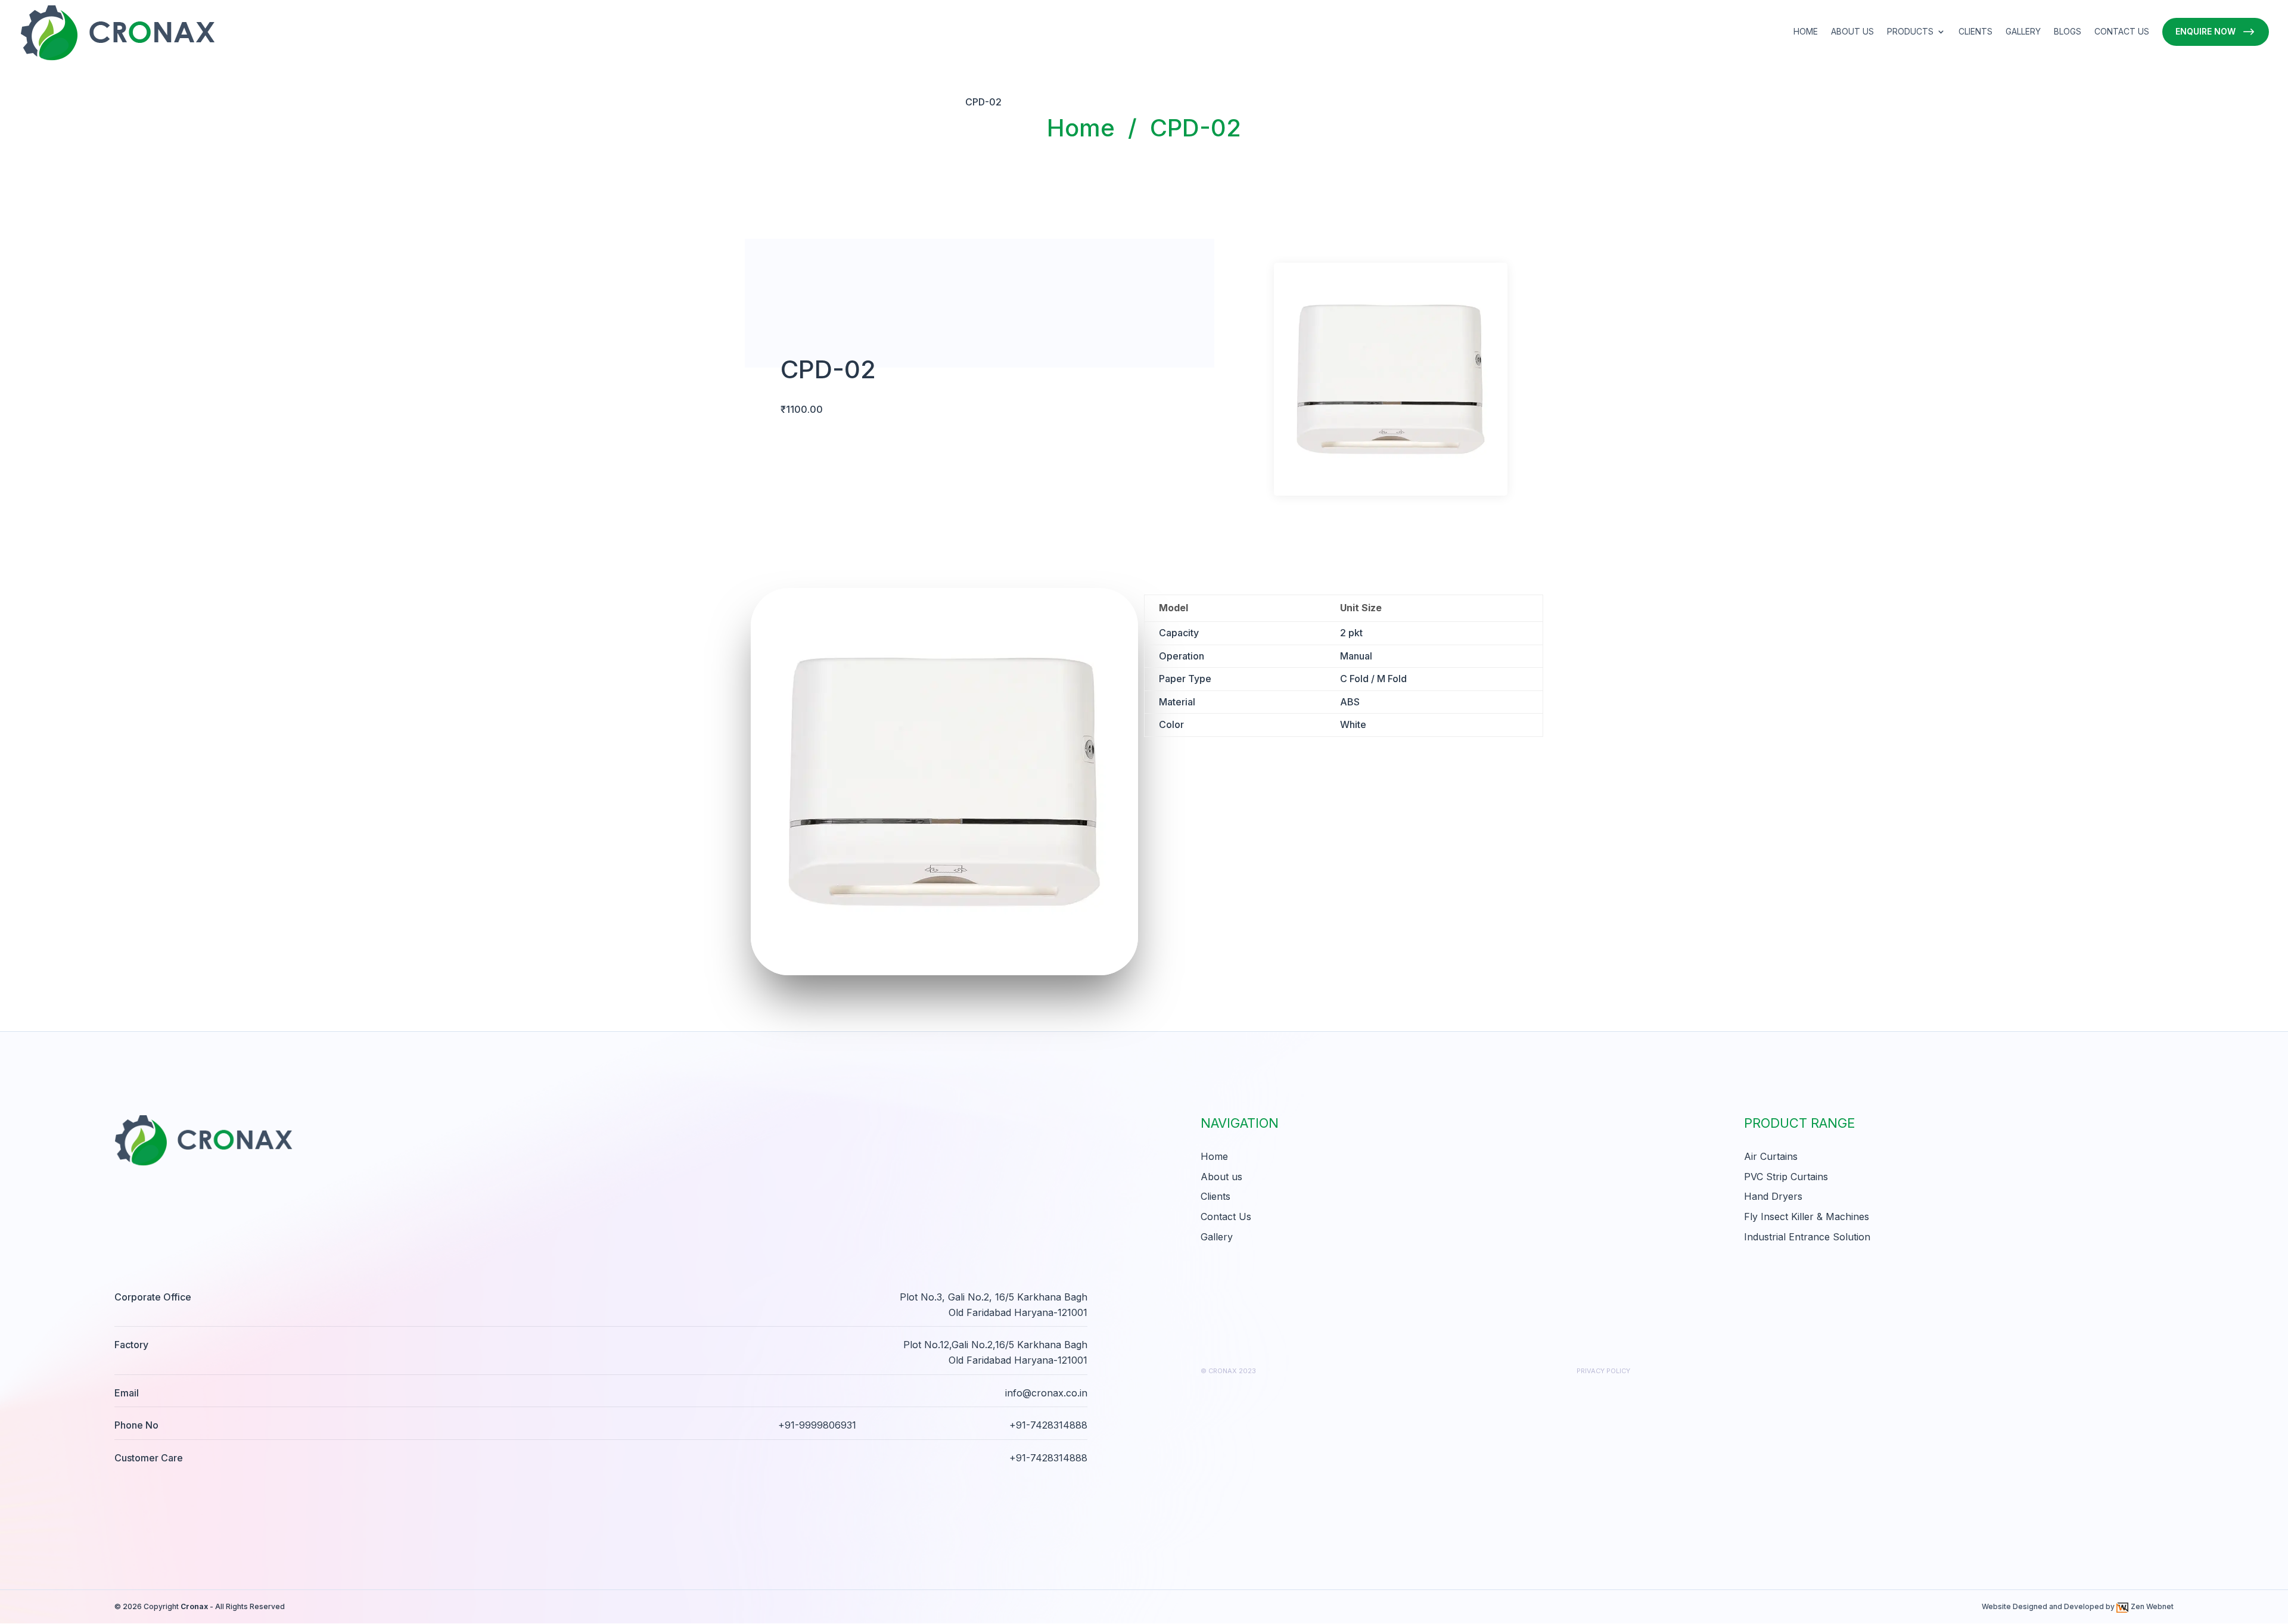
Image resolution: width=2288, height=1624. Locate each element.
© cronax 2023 (1228, 1371)
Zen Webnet (2152, 1606)
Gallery (2023, 32)
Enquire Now (2205, 31)
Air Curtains (1771, 1156)
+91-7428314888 (1048, 1425)
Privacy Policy (1603, 1371)
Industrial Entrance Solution (1807, 1237)
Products (1910, 32)
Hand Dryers (1773, 1196)
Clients (1975, 32)
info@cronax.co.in (1046, 1393)
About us (1852, 32)
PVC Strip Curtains (1786, 1177)
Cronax (194, 1606)
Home (1806, 32)
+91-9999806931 (817, 1425)
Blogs (2068, 32)
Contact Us (2122, 32)
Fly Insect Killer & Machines (1807, 1217)
